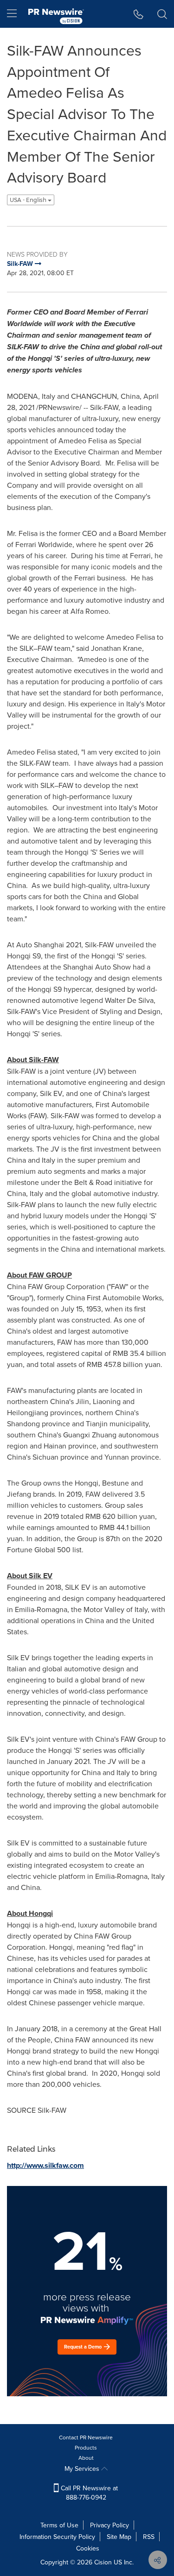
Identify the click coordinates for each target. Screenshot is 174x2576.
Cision (103, 2562)
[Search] (162, 14)
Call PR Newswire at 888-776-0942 (88, 2493)
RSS (149, 2537)
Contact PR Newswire (86, 2437)
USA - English (29, 200)
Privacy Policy (110, 2525)
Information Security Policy (57, 2537)
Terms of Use (59, 2525)
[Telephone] (139, 14)
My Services (83, 2469)
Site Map (119, 2537)
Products (86, 2447)
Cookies (88, 2548)
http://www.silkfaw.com (45, 2165)
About (86, 2458)
